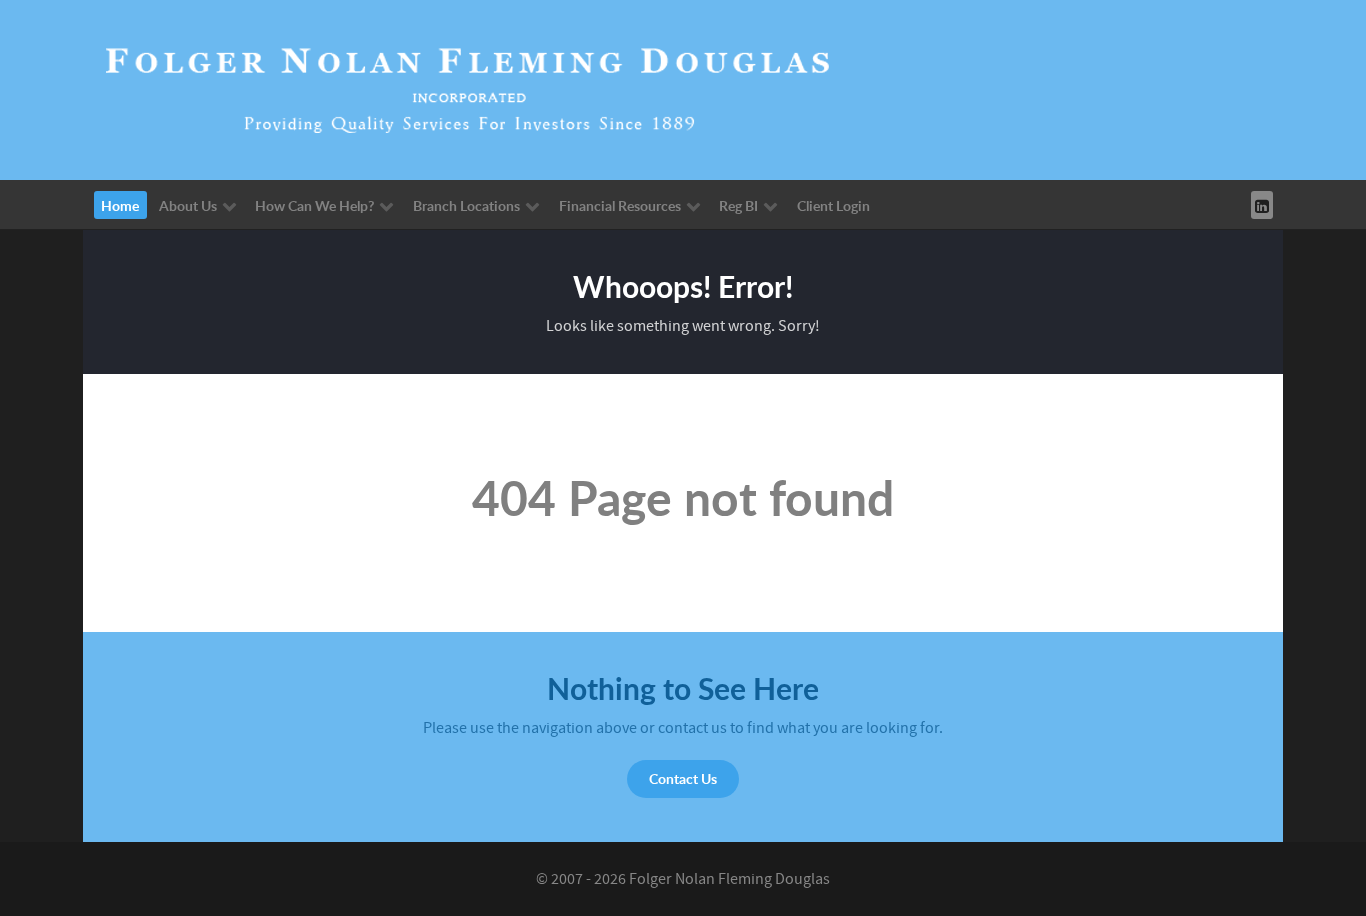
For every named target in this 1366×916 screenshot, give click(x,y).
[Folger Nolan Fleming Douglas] (468, 89)
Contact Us (683, 778)
